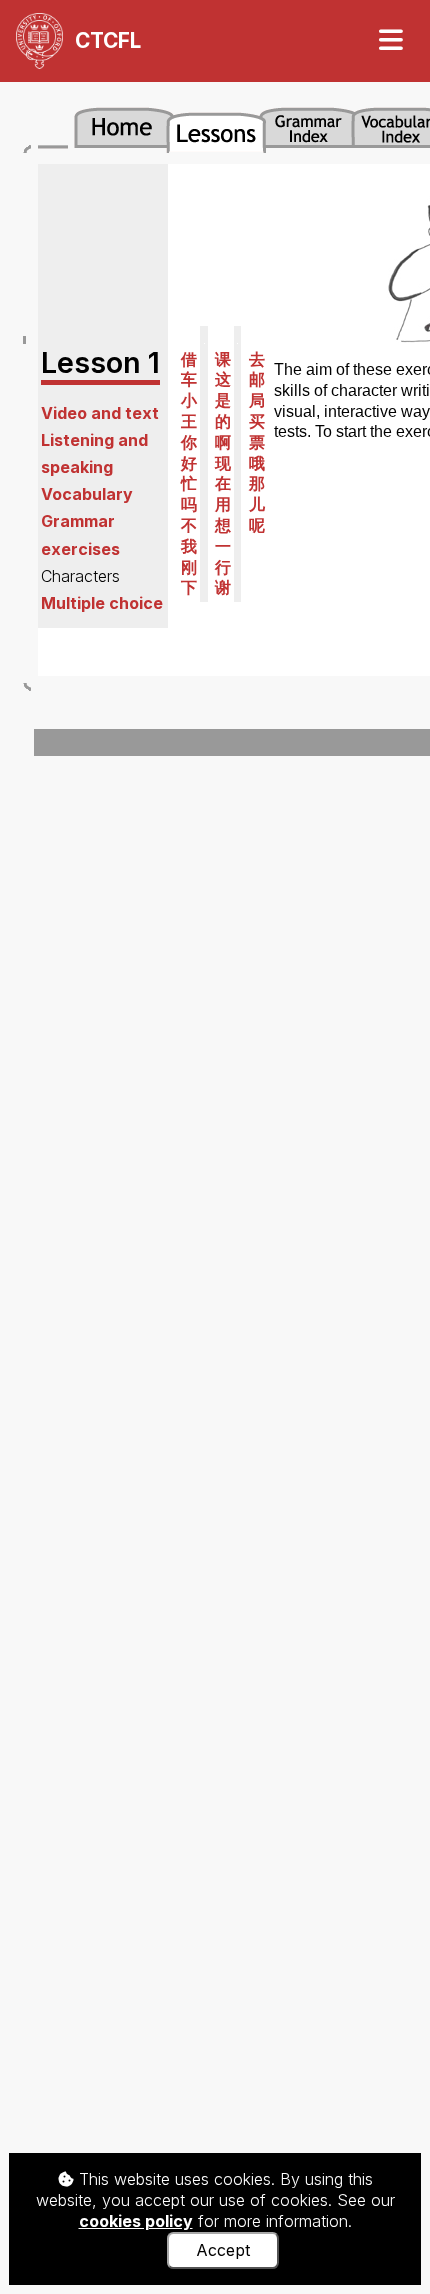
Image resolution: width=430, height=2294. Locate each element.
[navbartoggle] (390, 40)
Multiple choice (102, 603)
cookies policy (136, 2221)
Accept (223, 2250)
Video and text (100, 413)
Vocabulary (87, 494)
